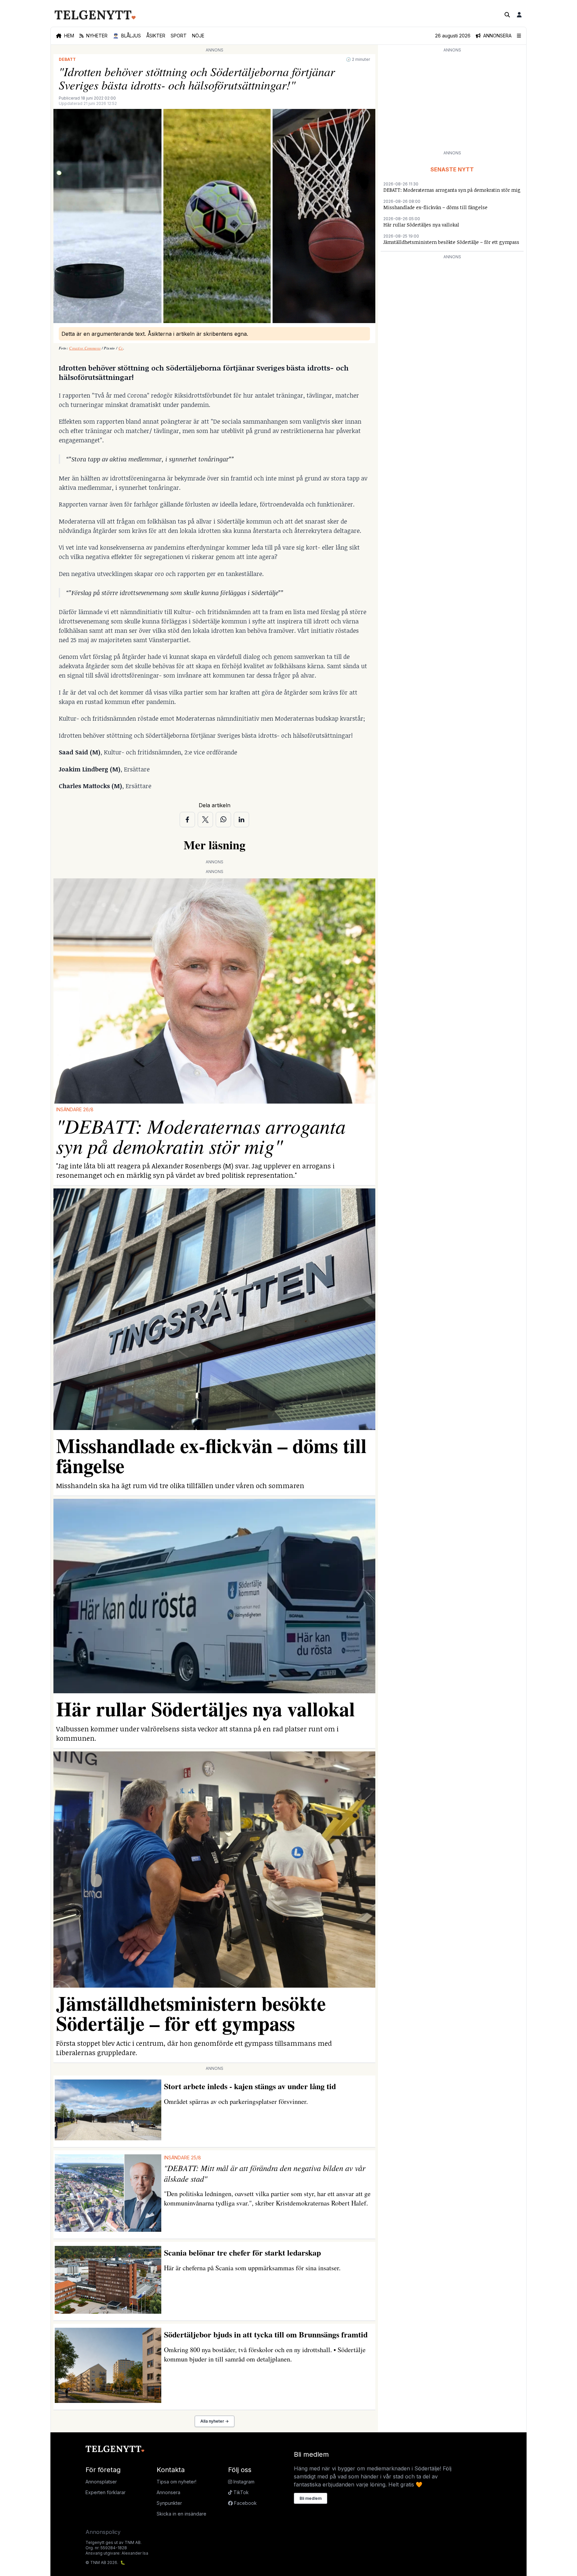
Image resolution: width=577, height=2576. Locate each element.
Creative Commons (85, 348)
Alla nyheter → (215, 2421)
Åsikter (156, 36)
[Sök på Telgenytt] (507, 15)
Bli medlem (311, 2498)
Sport (179, 36)
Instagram (243, 2482)
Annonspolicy (103, 2532)
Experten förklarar (106, 2492)
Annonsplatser (101, 2482)
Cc (121, 348)
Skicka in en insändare (181, 2514)
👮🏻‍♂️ (127, 36)
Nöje (198, 36)
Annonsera (168, 2492)
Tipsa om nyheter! (176, 2482)
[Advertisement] (452, 101)
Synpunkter (169, 2503)
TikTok (240, 2492)
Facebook (245, 2503)
